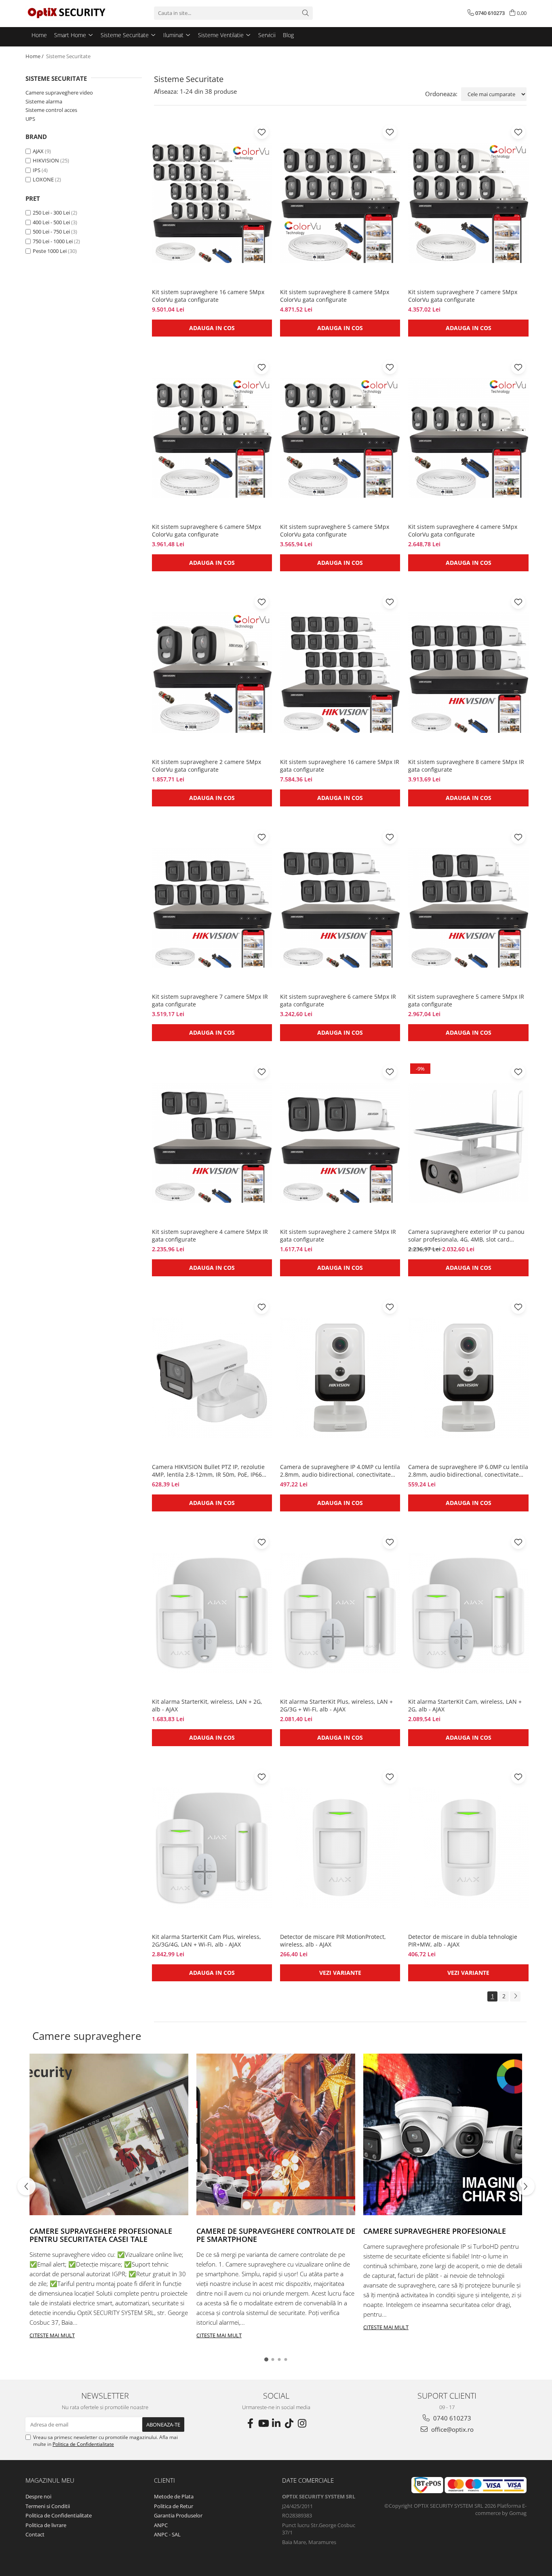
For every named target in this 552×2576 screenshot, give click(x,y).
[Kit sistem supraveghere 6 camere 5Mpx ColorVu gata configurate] (212, 438)
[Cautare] (305, 13)
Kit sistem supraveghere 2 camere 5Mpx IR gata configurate (338, 1235)
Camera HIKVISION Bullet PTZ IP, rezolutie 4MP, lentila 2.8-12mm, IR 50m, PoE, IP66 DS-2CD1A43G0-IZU (208, 1471)
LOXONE (43, 179)
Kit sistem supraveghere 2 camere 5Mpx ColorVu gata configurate (206, 766)
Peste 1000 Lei (50, 251)
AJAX (38, 151)
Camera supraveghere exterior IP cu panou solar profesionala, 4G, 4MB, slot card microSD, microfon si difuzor (466, 1235)
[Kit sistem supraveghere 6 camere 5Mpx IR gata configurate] (340, 908)
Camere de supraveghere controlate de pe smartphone (276, 2235)
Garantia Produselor (178, 2515)
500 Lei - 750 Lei (51, 232)
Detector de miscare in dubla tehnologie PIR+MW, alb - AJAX (463, 1940)
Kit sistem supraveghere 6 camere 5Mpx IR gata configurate (338, 1000)
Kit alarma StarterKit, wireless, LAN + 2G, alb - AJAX (207, 1705)
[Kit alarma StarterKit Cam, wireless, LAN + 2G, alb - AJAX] (468, 1613)
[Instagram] (302, 2423)
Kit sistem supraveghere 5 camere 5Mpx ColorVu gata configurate (335, 530)
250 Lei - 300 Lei (51, 213)
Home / (35, 56)
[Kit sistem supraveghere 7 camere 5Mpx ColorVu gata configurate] (468, 203)
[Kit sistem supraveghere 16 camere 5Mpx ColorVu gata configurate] (212, 203)
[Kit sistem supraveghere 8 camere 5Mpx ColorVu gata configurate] (340, 203)
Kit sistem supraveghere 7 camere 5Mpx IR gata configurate (210, 1000)
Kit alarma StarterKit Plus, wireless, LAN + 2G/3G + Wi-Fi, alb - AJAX (336, 1705)
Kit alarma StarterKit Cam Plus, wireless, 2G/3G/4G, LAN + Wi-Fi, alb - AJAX (206, 1940)
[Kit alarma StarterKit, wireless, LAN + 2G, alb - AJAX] (212, 1613)
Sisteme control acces (51, 110)
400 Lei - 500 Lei (51, 222)
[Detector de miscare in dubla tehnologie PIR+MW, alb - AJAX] (468, 1848)
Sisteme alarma (44, 101)
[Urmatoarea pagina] (515, 1996)
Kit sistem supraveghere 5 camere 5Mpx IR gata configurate (466, 1000)
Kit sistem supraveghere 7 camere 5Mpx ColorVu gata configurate (463, 296)
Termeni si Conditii (48, 2506)
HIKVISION (46, 160)
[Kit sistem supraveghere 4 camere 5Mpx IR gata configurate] (212, 1143)
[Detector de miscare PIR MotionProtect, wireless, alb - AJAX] (340, 1848)
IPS (37, 170)
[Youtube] (263, 2423)
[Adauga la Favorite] (262, 132)
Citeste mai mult (52, 2335)
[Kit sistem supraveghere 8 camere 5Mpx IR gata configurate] (468, 673)
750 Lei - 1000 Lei (53, 241)
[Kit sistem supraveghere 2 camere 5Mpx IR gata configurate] (340, 1143)
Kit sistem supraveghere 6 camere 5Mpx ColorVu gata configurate (206, 530)
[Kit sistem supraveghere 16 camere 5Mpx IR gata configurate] (340, 673)
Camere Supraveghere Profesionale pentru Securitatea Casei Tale (101, 2235)
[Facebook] (250, 2423)
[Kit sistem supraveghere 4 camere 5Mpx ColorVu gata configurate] (468, 438)
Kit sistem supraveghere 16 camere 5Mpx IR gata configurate (340, 766)
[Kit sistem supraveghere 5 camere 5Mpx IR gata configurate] (468, 908)
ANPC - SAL (167, 2534)
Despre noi (38, 2496)
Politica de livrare (46, 2525)
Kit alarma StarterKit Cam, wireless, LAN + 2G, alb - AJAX (465, 1705)
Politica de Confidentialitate (83, 2444)
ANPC (161, 2525)
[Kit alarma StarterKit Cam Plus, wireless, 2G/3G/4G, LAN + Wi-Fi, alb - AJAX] (212, 1848)
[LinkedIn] (276, 2423)
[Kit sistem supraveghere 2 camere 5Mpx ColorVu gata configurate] (212, 673)
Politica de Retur (174, 2506)
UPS (30, 119)
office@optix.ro (452, 2429)
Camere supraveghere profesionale (435, 2231)
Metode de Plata (174, 2496)
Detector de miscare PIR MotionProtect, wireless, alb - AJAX (333, 1940)
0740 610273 (451, 2418)
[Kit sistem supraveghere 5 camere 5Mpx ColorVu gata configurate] (340, 438)
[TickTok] (289, 2423)
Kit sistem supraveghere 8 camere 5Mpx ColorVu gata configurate (335, 296)
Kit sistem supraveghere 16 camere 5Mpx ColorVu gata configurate (208, 296)
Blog (288, 35)
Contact (35, 2534)
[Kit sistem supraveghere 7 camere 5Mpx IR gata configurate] (212, 908)
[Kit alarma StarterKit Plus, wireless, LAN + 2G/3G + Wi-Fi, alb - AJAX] (340, 1613)
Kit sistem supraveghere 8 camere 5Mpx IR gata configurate (466, 766)
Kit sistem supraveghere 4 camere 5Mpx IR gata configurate (210, 1235)
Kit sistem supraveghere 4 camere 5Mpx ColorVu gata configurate (463, 530)
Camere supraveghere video (59, 93)
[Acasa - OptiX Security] (66, 13)
